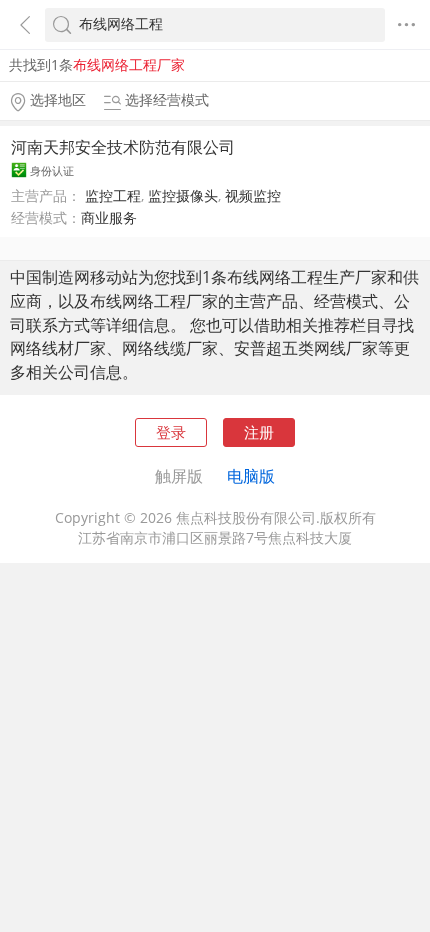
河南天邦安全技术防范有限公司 (123, 147)
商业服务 (109, 218)
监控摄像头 (183, 196)
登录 (171, 432)
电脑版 (251, 476)
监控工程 (113, 196)
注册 (259, 432)
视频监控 (253, 196)
